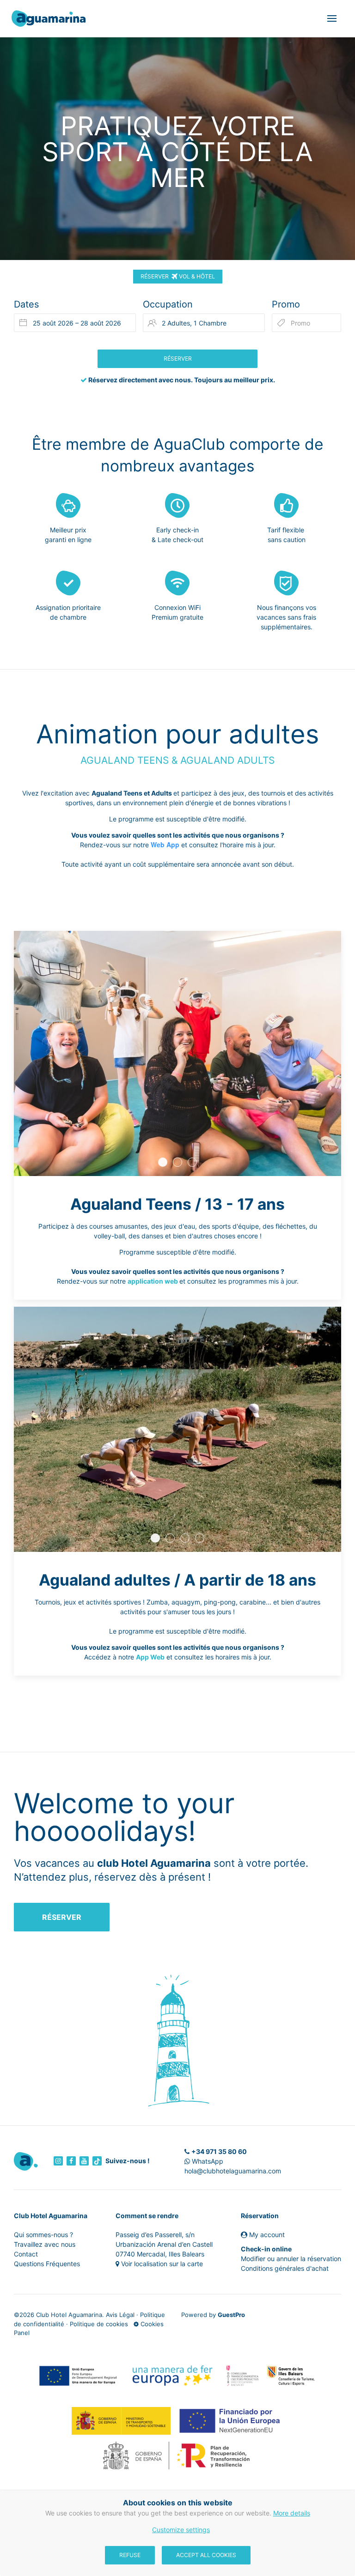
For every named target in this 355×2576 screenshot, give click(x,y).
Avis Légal (120, 2315)
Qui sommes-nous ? (43, 2235)
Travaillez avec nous (45, 2244)
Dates (26, 304)
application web (153, 1281)
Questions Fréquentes (47, 2264)
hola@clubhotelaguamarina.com (233, 2171)
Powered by (213, 2315)
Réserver (62, 1917)
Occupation (168, 304)
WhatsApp (207, 2161)
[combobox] (75, 323)
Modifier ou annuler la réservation (291, 2259)
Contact (26, 2254)
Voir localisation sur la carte (162, 2264)
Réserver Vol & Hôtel (178, 276)
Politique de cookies (99, 2324)
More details (292, 2513)
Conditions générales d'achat (285, 2268)
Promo (286, 304)
